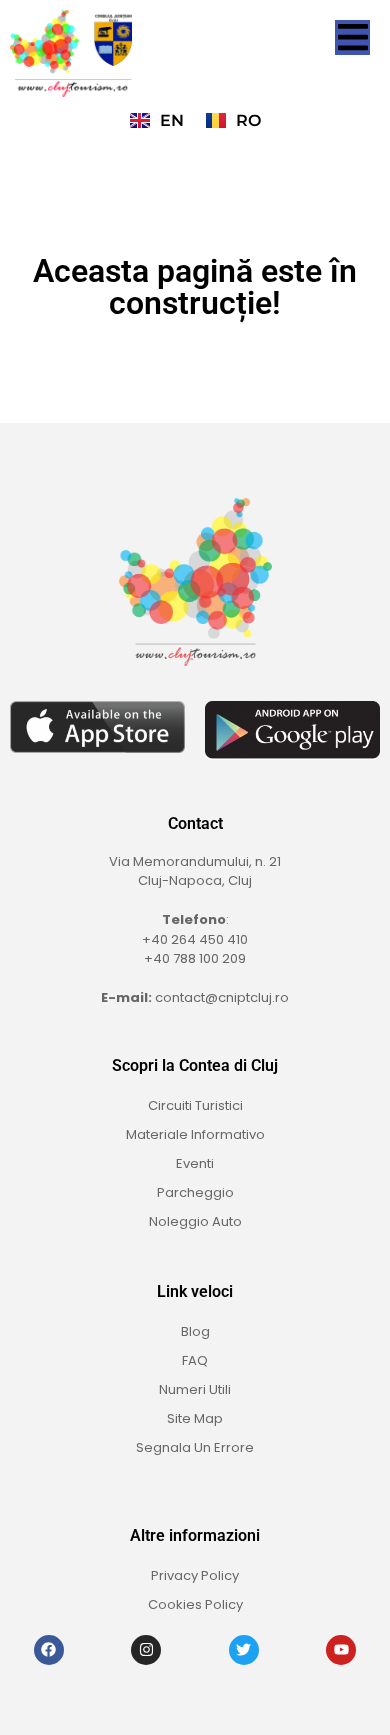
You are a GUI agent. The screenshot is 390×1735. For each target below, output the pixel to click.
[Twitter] (244, 1650)
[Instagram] (146, 1650)
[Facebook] (49, 1650)
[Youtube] (341, 1650)
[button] (352, 37)
